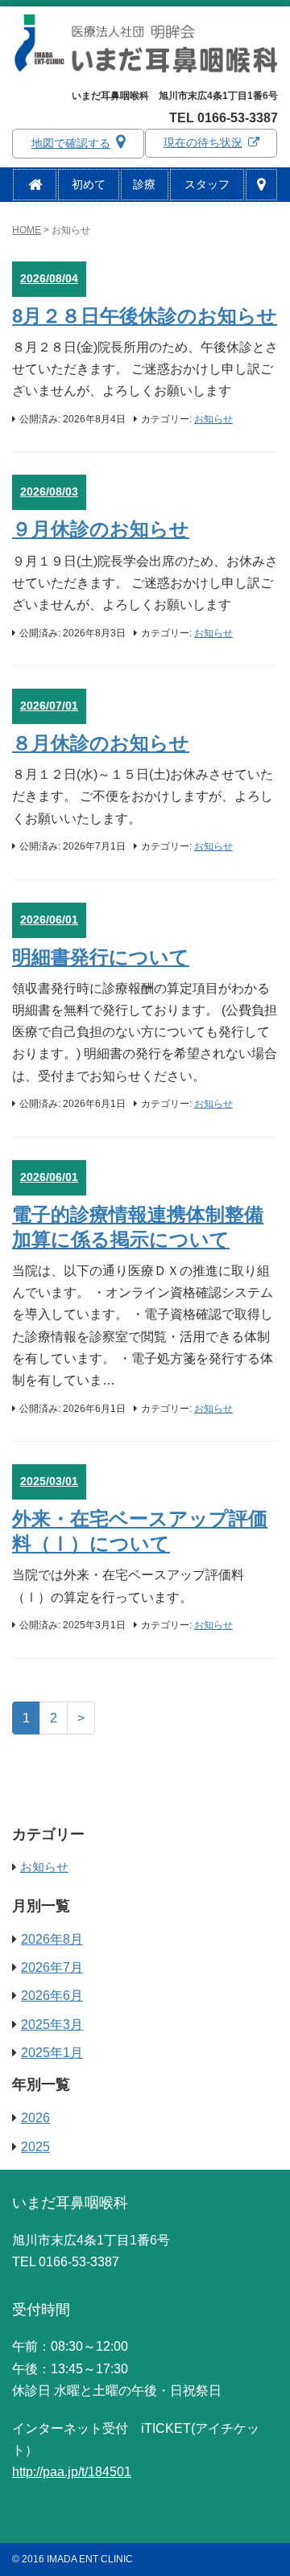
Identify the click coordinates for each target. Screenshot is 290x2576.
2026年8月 (52, 1939)
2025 (35, 2147)
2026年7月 (52, 1967)
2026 (35, 2118)
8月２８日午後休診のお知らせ (145, 316)
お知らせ (213, 419)
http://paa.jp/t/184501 (72, 2472)
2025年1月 (52, 2053)
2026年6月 (52, 1996)
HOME (27, 230)
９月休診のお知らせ (101, 529)
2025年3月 (52, 2025)
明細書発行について (101, 957)
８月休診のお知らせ (101, 743)
